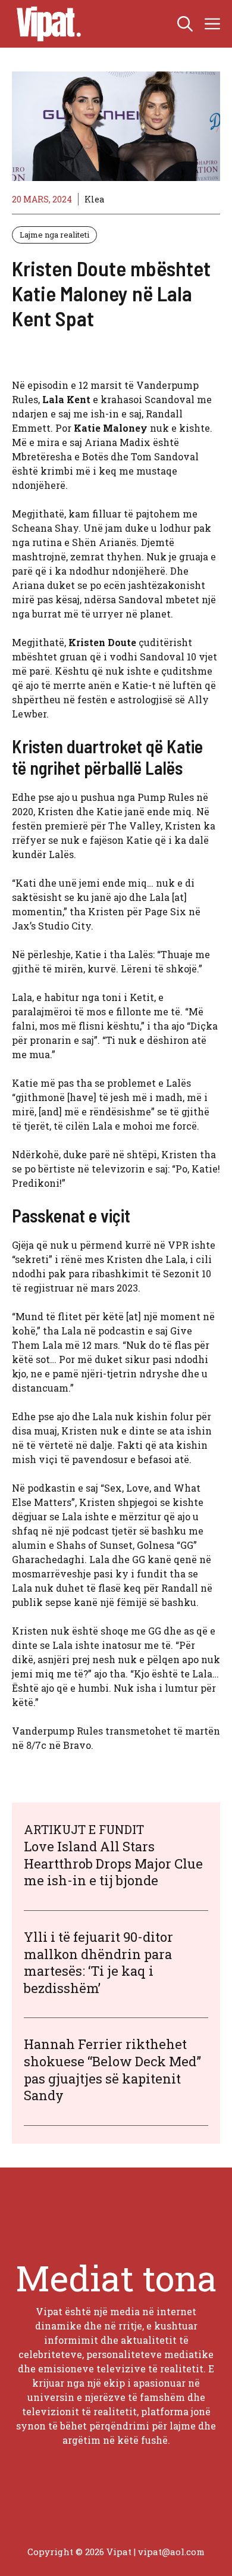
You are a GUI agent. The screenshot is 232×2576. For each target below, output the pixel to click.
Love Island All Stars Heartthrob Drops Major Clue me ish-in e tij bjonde (113, 1863)
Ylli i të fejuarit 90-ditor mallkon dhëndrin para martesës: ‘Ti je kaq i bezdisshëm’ (98, 1962)
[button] (185, 24)
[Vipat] (46, 24)
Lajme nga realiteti (54, 235)
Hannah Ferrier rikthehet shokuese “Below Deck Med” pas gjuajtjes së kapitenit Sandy (112, 2070)
